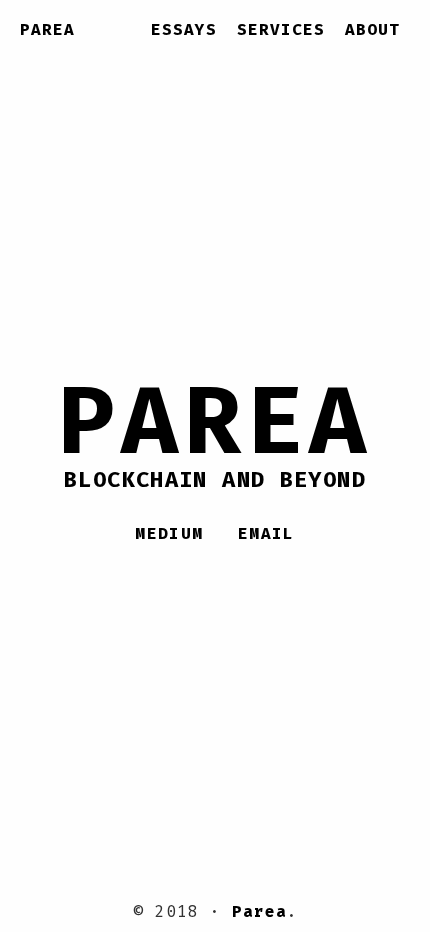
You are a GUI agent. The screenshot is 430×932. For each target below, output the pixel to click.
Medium (169, 533)
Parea (47, 29)
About (372, 29)
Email (266, 533)
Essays (184, 29)
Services (281, 29)
